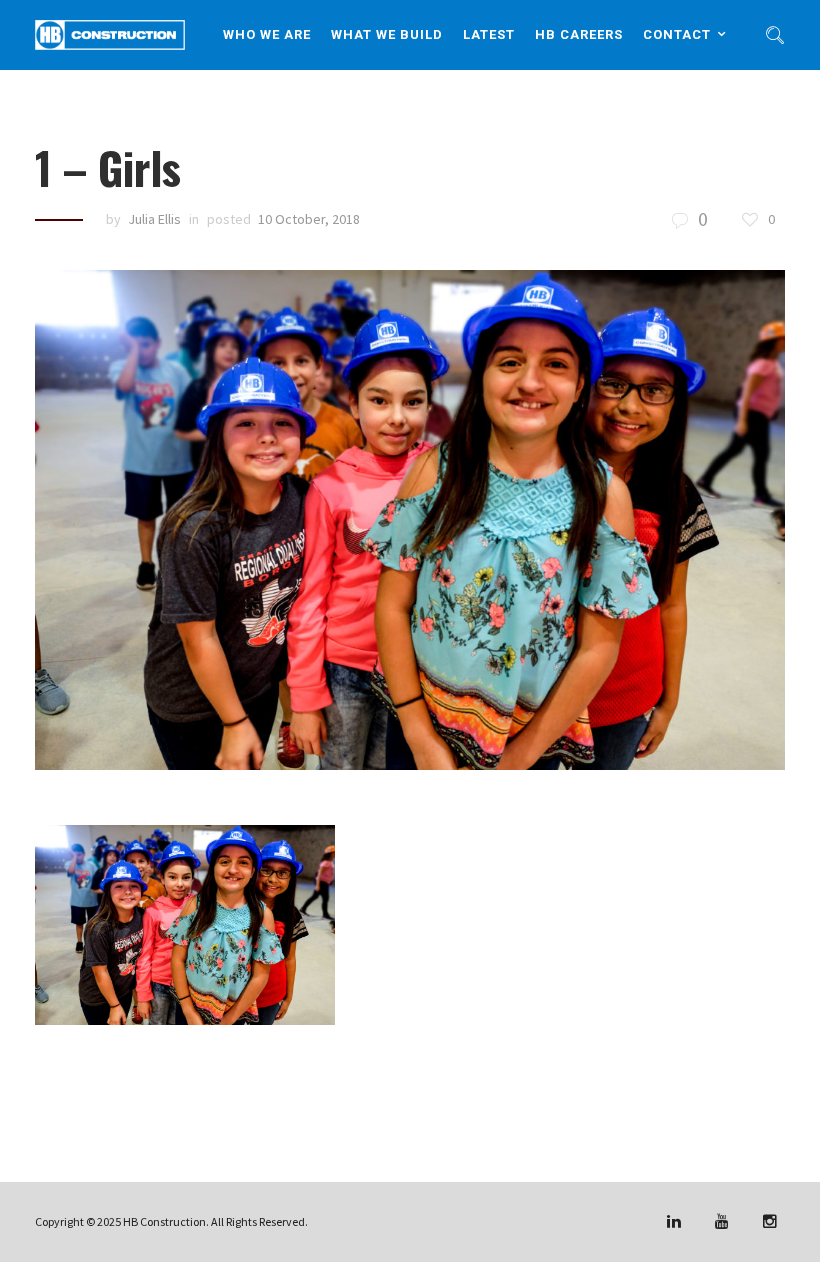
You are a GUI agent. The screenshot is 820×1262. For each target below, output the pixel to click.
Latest (489, 34)
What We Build (387, 34)
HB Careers (579, 34)
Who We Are (267, 34)
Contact (677, 34)
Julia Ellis (154, 219)
